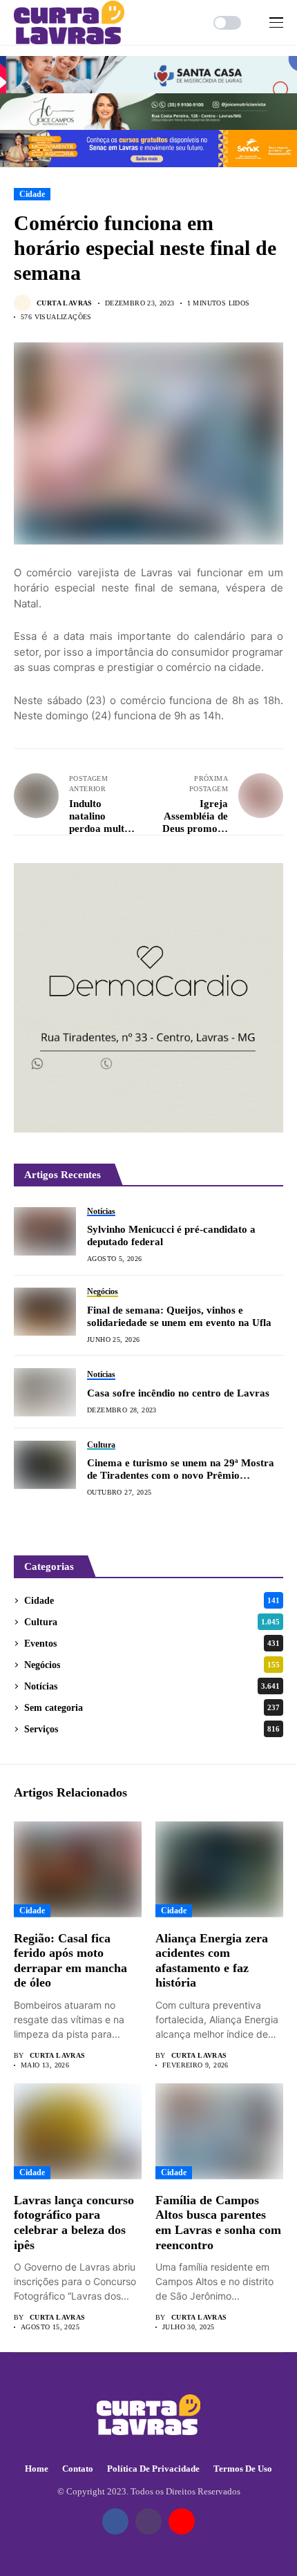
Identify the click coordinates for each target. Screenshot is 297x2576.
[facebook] (115, 2521)
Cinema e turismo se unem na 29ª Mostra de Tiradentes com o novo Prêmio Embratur (181, 1469)
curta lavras (65, 303)
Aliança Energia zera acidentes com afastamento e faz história (212, 1961)
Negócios (152, 1665)
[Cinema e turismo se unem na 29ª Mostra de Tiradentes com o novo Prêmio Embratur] (45, 1465)
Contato (78, 2469)
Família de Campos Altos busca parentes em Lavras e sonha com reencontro (218, 2223)
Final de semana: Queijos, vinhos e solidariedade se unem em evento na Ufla (179, 1316)
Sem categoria (152, 1708)
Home (37, 2469)
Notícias (152, 1686)
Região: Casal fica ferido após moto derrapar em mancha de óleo (70, 1961)
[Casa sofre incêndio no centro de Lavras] (45, 1392)
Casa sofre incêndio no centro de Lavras (178, 1393)
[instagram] (148, 2521)
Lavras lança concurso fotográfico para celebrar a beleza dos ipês (74, 2223)
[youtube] (182, 2521)
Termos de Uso (243, 2469)
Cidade (32, 194)
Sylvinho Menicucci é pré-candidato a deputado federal (171, 1235)
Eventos (152, 1644)
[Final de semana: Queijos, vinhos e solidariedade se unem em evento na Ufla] (45, 1311)
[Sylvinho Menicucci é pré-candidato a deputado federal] (45, 1231)
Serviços (152, 1729)
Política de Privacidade (153, 2469)
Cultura (152, 1622)
